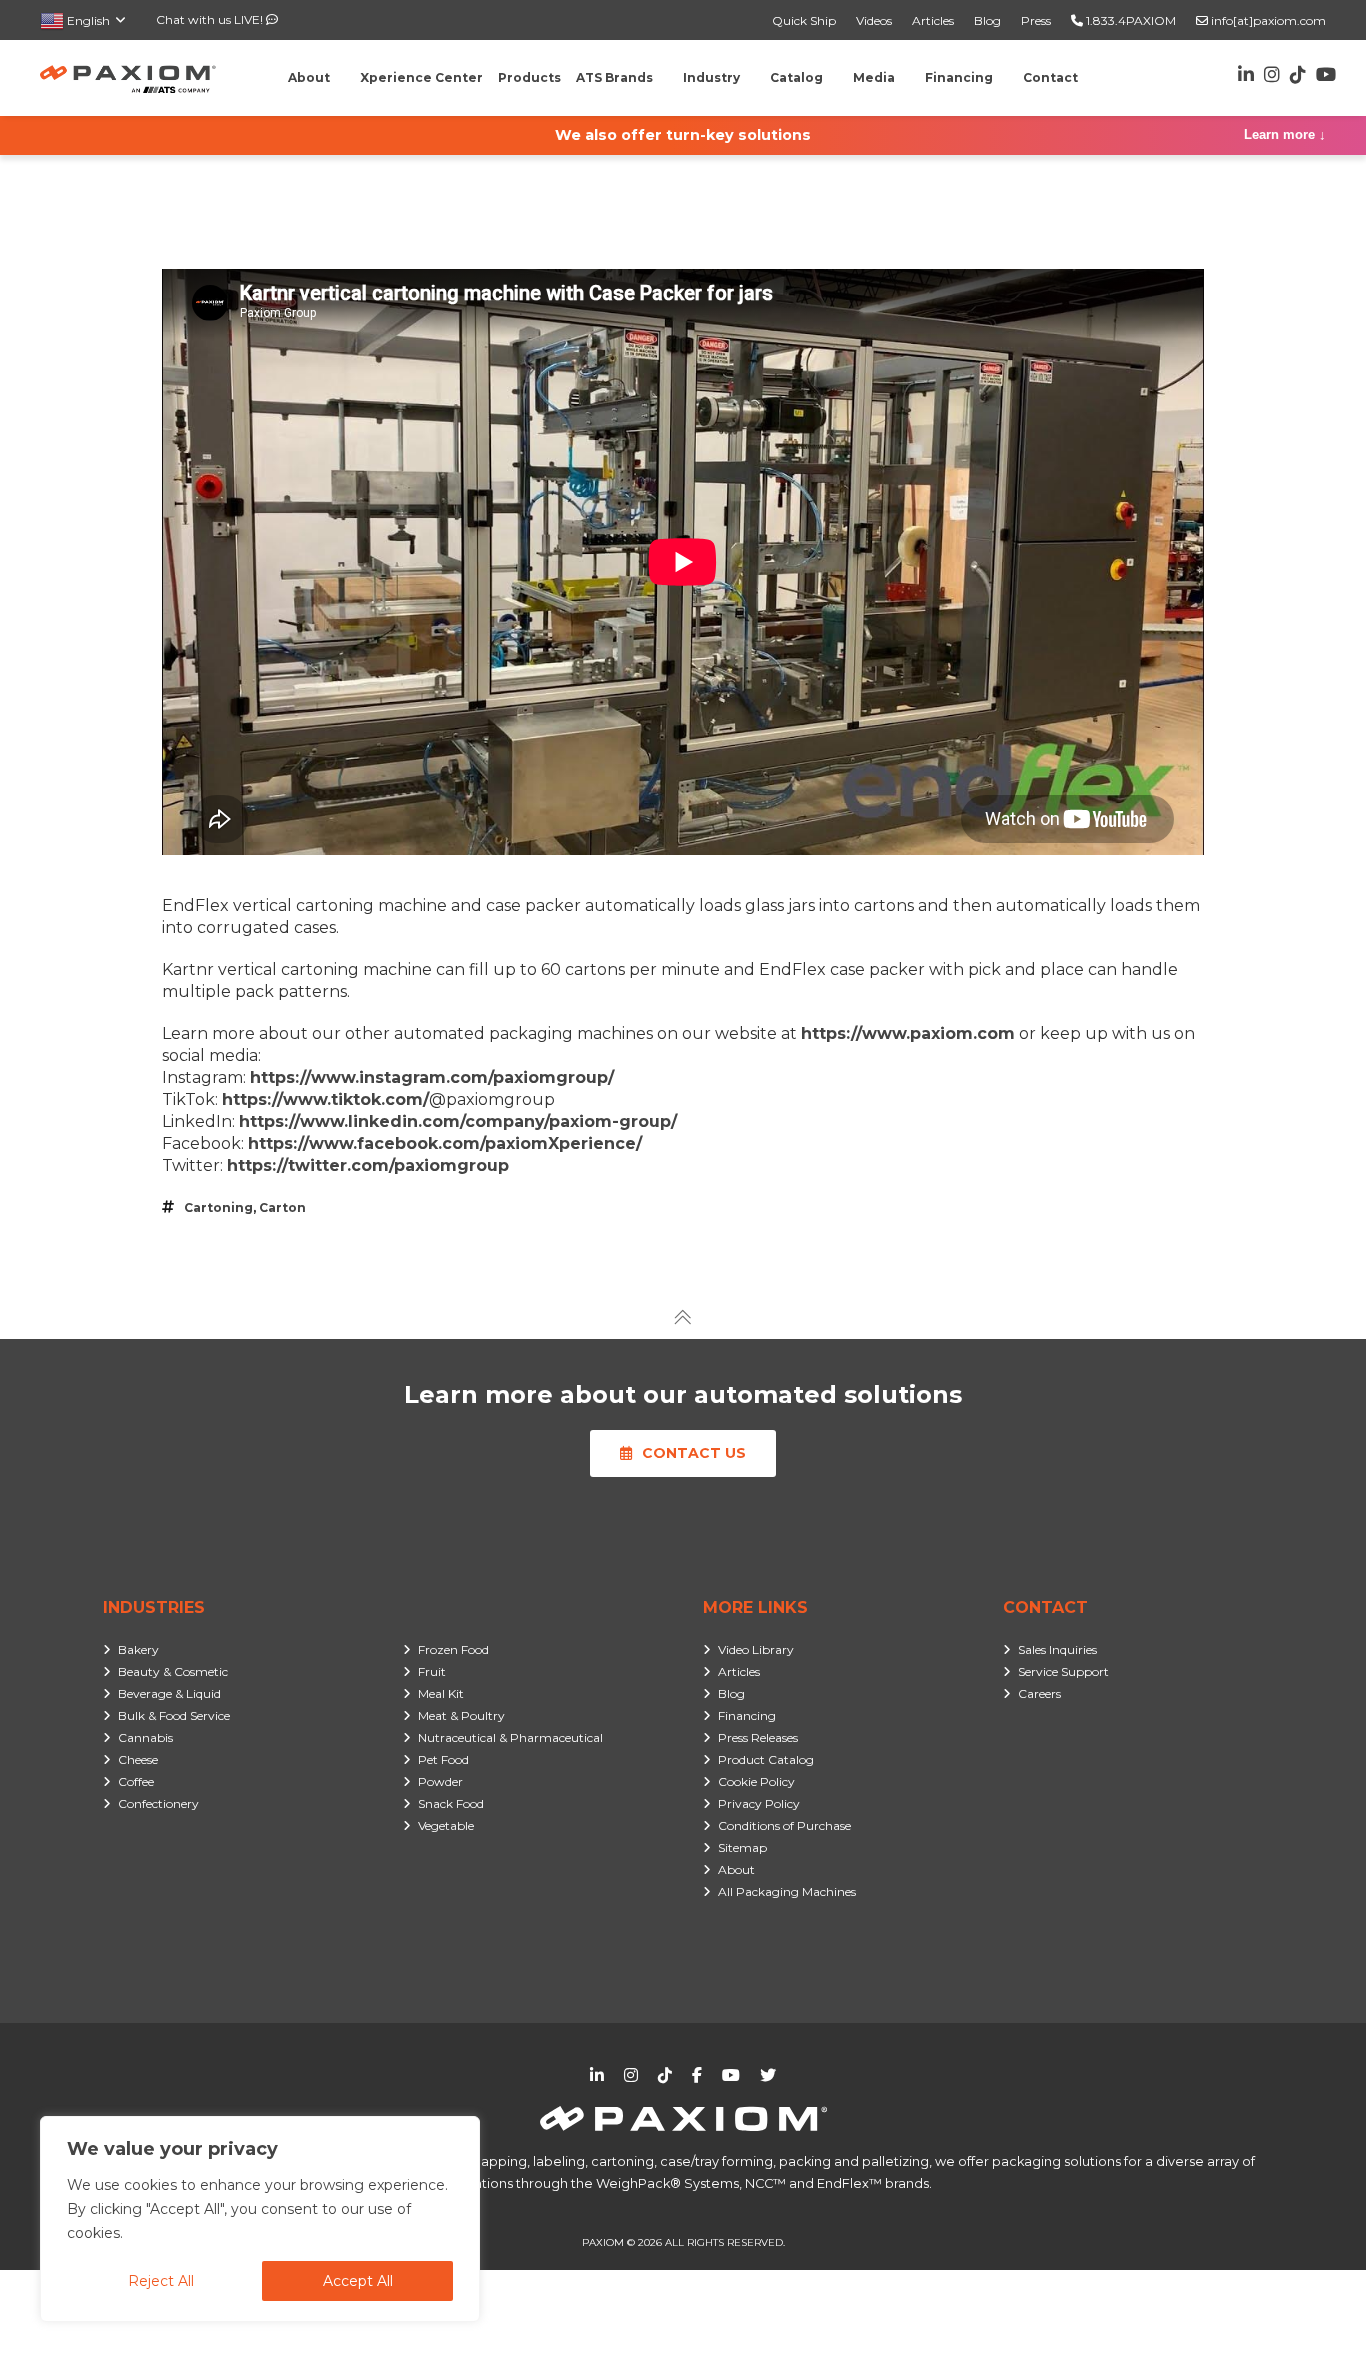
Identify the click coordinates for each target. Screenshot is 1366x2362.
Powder (440, 1781)
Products (529, 77)
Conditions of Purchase (784, 1825)
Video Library (756, 1649)
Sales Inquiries (1057, 1649)
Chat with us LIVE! (211, 19)
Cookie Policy (756, 1781)
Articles (933, 20)
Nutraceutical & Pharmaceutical (510, 1737)
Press (1036, 20)
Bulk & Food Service (174, 1715)
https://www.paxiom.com (908, 1033)
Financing (747, 1715)
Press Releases (758, 1737)
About (736, 1869)
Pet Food (443, 1759)
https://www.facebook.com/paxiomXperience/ (445, 1143)
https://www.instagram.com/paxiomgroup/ (432, 1077)
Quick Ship (804, 20)
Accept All (358, 2281)
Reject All (161, 2281)
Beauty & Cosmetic (173, 1671)
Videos (874, 20)
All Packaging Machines (787, 1891)
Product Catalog (766, 1759)
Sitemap (742, 1847)
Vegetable (446, 1825)
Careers (1039, 1693)
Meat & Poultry (461, 1715)
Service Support (1063, 1671)
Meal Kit (441, 1693)
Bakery (138, 1649)
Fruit (432, 1671)
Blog (987, 20)
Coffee (136, 1781)
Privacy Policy (759, 1803)
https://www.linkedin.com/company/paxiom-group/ (458, 1121)
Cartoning (218, 1207)
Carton (282, 1207)
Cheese (138, 1759)
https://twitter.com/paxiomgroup (368, 1165)
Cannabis (145, 1737)
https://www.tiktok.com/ (325, 1099)
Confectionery (158, 1803)
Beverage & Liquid (169, 1693)
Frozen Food (453, 1649)
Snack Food (451, 1803)
